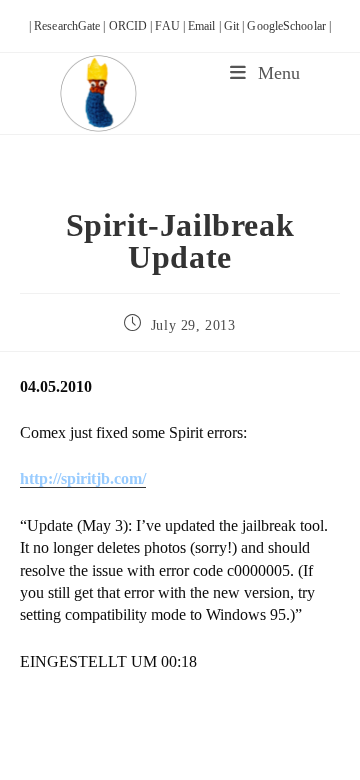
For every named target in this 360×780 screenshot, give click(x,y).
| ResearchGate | (69, 26)
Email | (206, 26)
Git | (236, 26)
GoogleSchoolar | (289, 26)
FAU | (171, 26)
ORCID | (132, 26)
